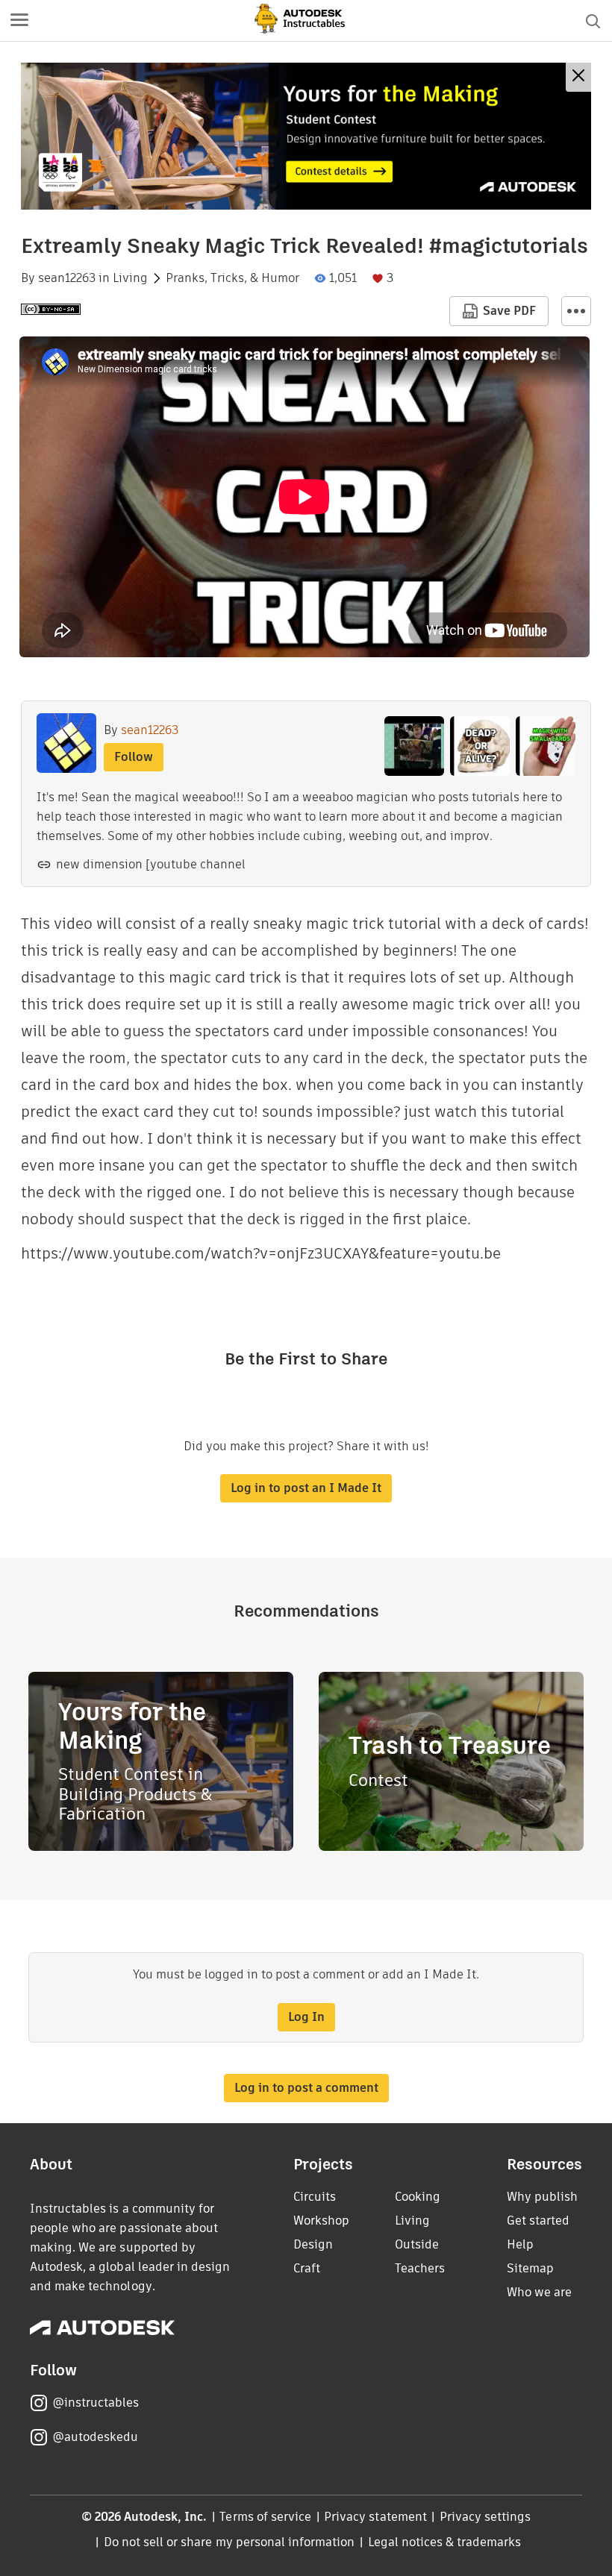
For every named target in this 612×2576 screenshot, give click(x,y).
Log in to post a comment (306, 2088)
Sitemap (530, 2268)
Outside (417, 2244)
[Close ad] (578, 77)
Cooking (418, 2197)
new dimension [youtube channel (151, 864)
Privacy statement (375, 2517)
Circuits (315, 2197)
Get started (538, 2221)
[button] (19, 21)
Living (130, 278)
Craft (307, 2268)
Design (313, 2244)
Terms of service (265, 2517)
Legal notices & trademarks (445, 2542)
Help (520, 2244)
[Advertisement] (306, 136)
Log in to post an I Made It (306, 1488)
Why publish (542, 2197)
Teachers (420, 2268)
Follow (134, 757)
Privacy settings (485, 2517)
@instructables (96, 2403)
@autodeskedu (95, 2437)
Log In (306, 2017)
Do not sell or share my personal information (229, 2542)
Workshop (321, 2221)
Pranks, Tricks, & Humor (232, 278)
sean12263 (67, 278)
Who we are (539, 2292)
